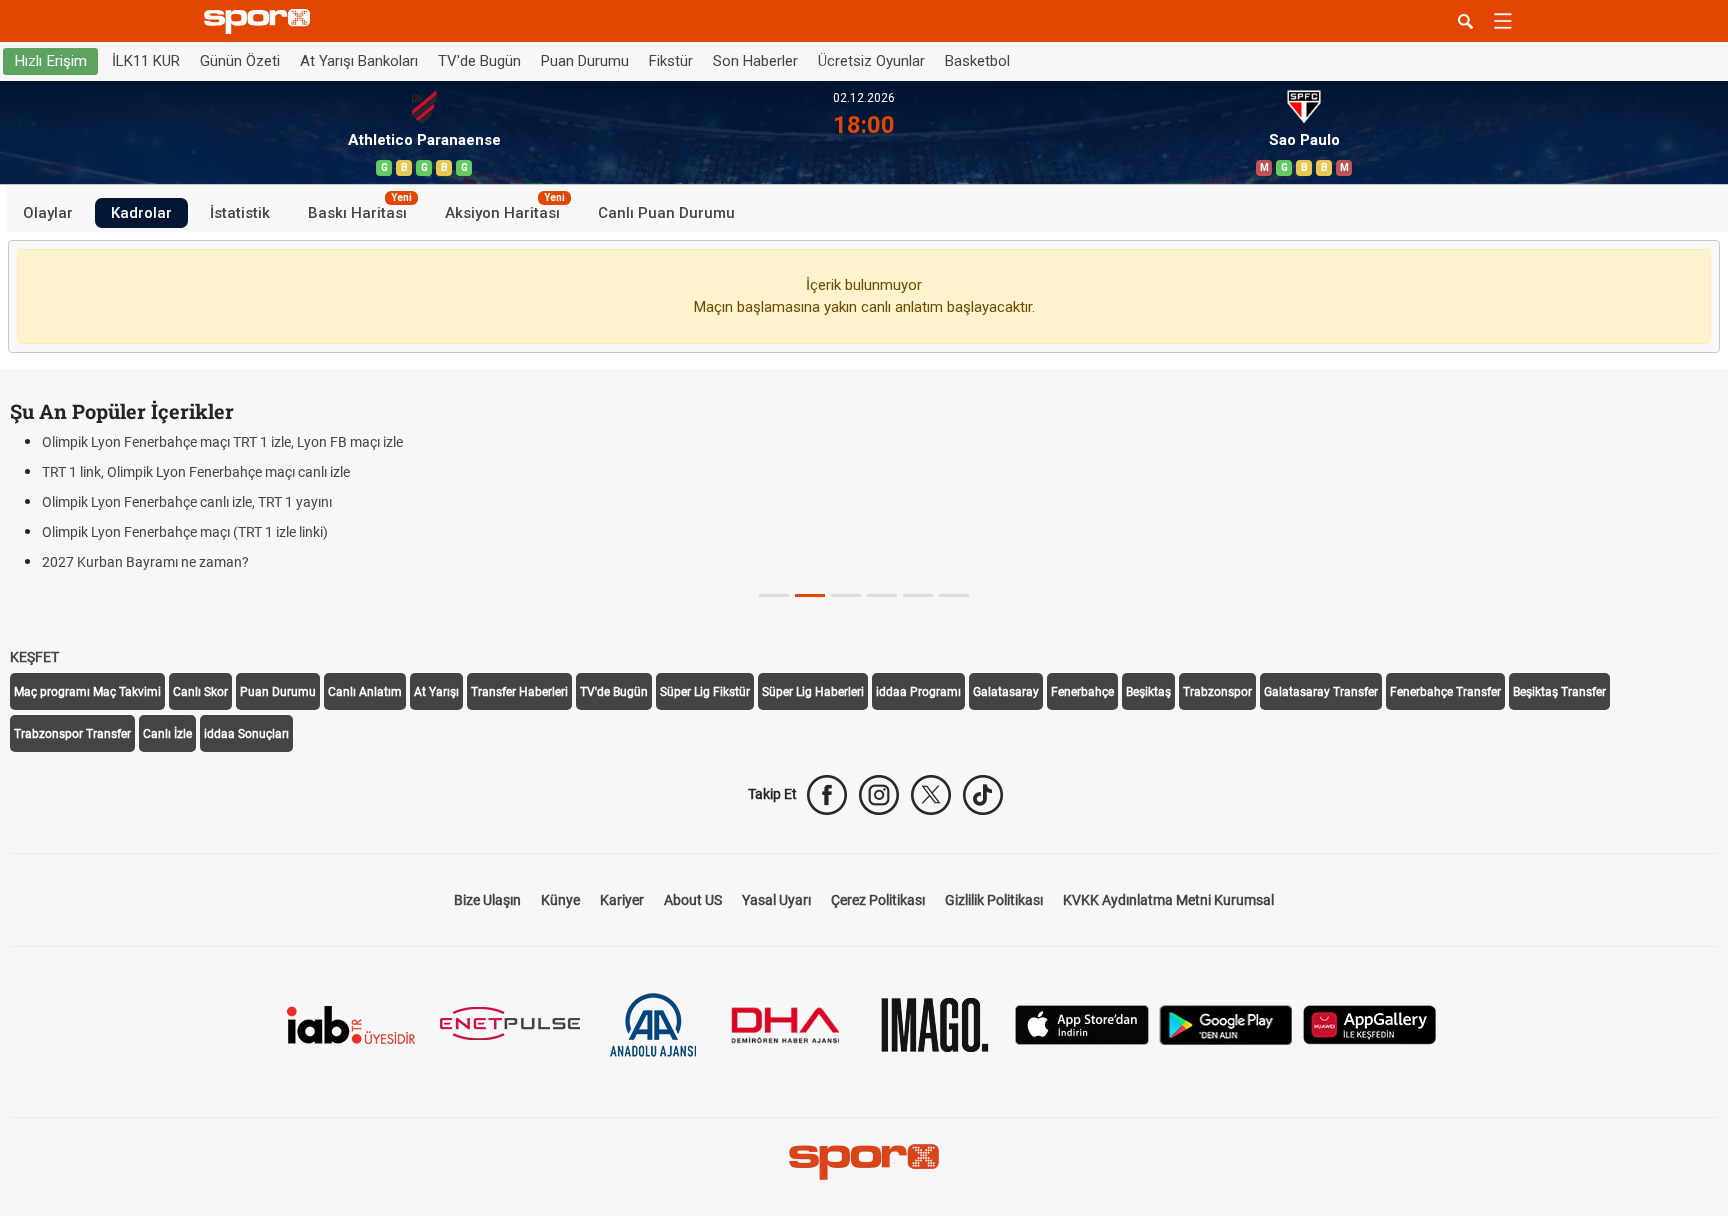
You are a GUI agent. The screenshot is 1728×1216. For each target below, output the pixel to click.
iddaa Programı (918, 692)
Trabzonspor (1217, 692)
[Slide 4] (918, 595)
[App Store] (1082, 1023)
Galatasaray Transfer (1321, 692)
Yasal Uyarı (776, 900)
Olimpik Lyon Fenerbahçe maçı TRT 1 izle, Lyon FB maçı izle (222, 442)
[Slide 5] (954, 595)
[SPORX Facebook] (827, 795)
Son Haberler (755, 61)
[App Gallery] (1370, 1023)
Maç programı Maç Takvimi (87, 692)
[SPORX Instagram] (879, 795)
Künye (560, 900)
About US (693, 900)
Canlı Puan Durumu (666, 212)
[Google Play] (1226, 1023)
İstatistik (240, 212)
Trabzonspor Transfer (72, 734)
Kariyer (622, 900)
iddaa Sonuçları (246, 734)
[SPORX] (864, 1162)
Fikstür (671, 61)
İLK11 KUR (146, 61)
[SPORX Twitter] (931, 795)
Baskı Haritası (360, 209)
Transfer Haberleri (519, 692)
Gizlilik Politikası (994, 900)
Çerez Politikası (878, 900)
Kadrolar (141, 212)
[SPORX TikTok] (983, 795)
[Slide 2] (846, 595)
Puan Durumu (585, 61)
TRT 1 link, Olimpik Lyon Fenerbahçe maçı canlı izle (196, 472)
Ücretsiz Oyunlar (871, 61)
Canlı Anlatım (365, 692)
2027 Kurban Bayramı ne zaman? (145, 562)
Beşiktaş (1148, 692)
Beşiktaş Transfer (1559, 692)
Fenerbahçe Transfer (1445, 692)
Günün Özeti (240, 61)
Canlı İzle (167, 734)
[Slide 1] (810, 595)
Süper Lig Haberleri (813, 692)
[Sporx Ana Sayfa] (261, 21)
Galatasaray (1006, 692)
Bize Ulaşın (487, 900)
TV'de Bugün (479, 61)
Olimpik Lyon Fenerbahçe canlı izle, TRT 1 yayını (187, 502)
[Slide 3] (882, 595)
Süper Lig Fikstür (705, 692)
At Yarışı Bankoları (359, 61)
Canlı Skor (200, 692)
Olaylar (48, 212)
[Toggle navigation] (1503, 21)
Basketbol (977, 61)
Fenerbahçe (1082, 692)
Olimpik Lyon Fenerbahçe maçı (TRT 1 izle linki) (185, 532)
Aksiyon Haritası (505, 209)
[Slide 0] (774, 595)
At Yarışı (436, 692)
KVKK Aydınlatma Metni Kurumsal (1168, 900)
